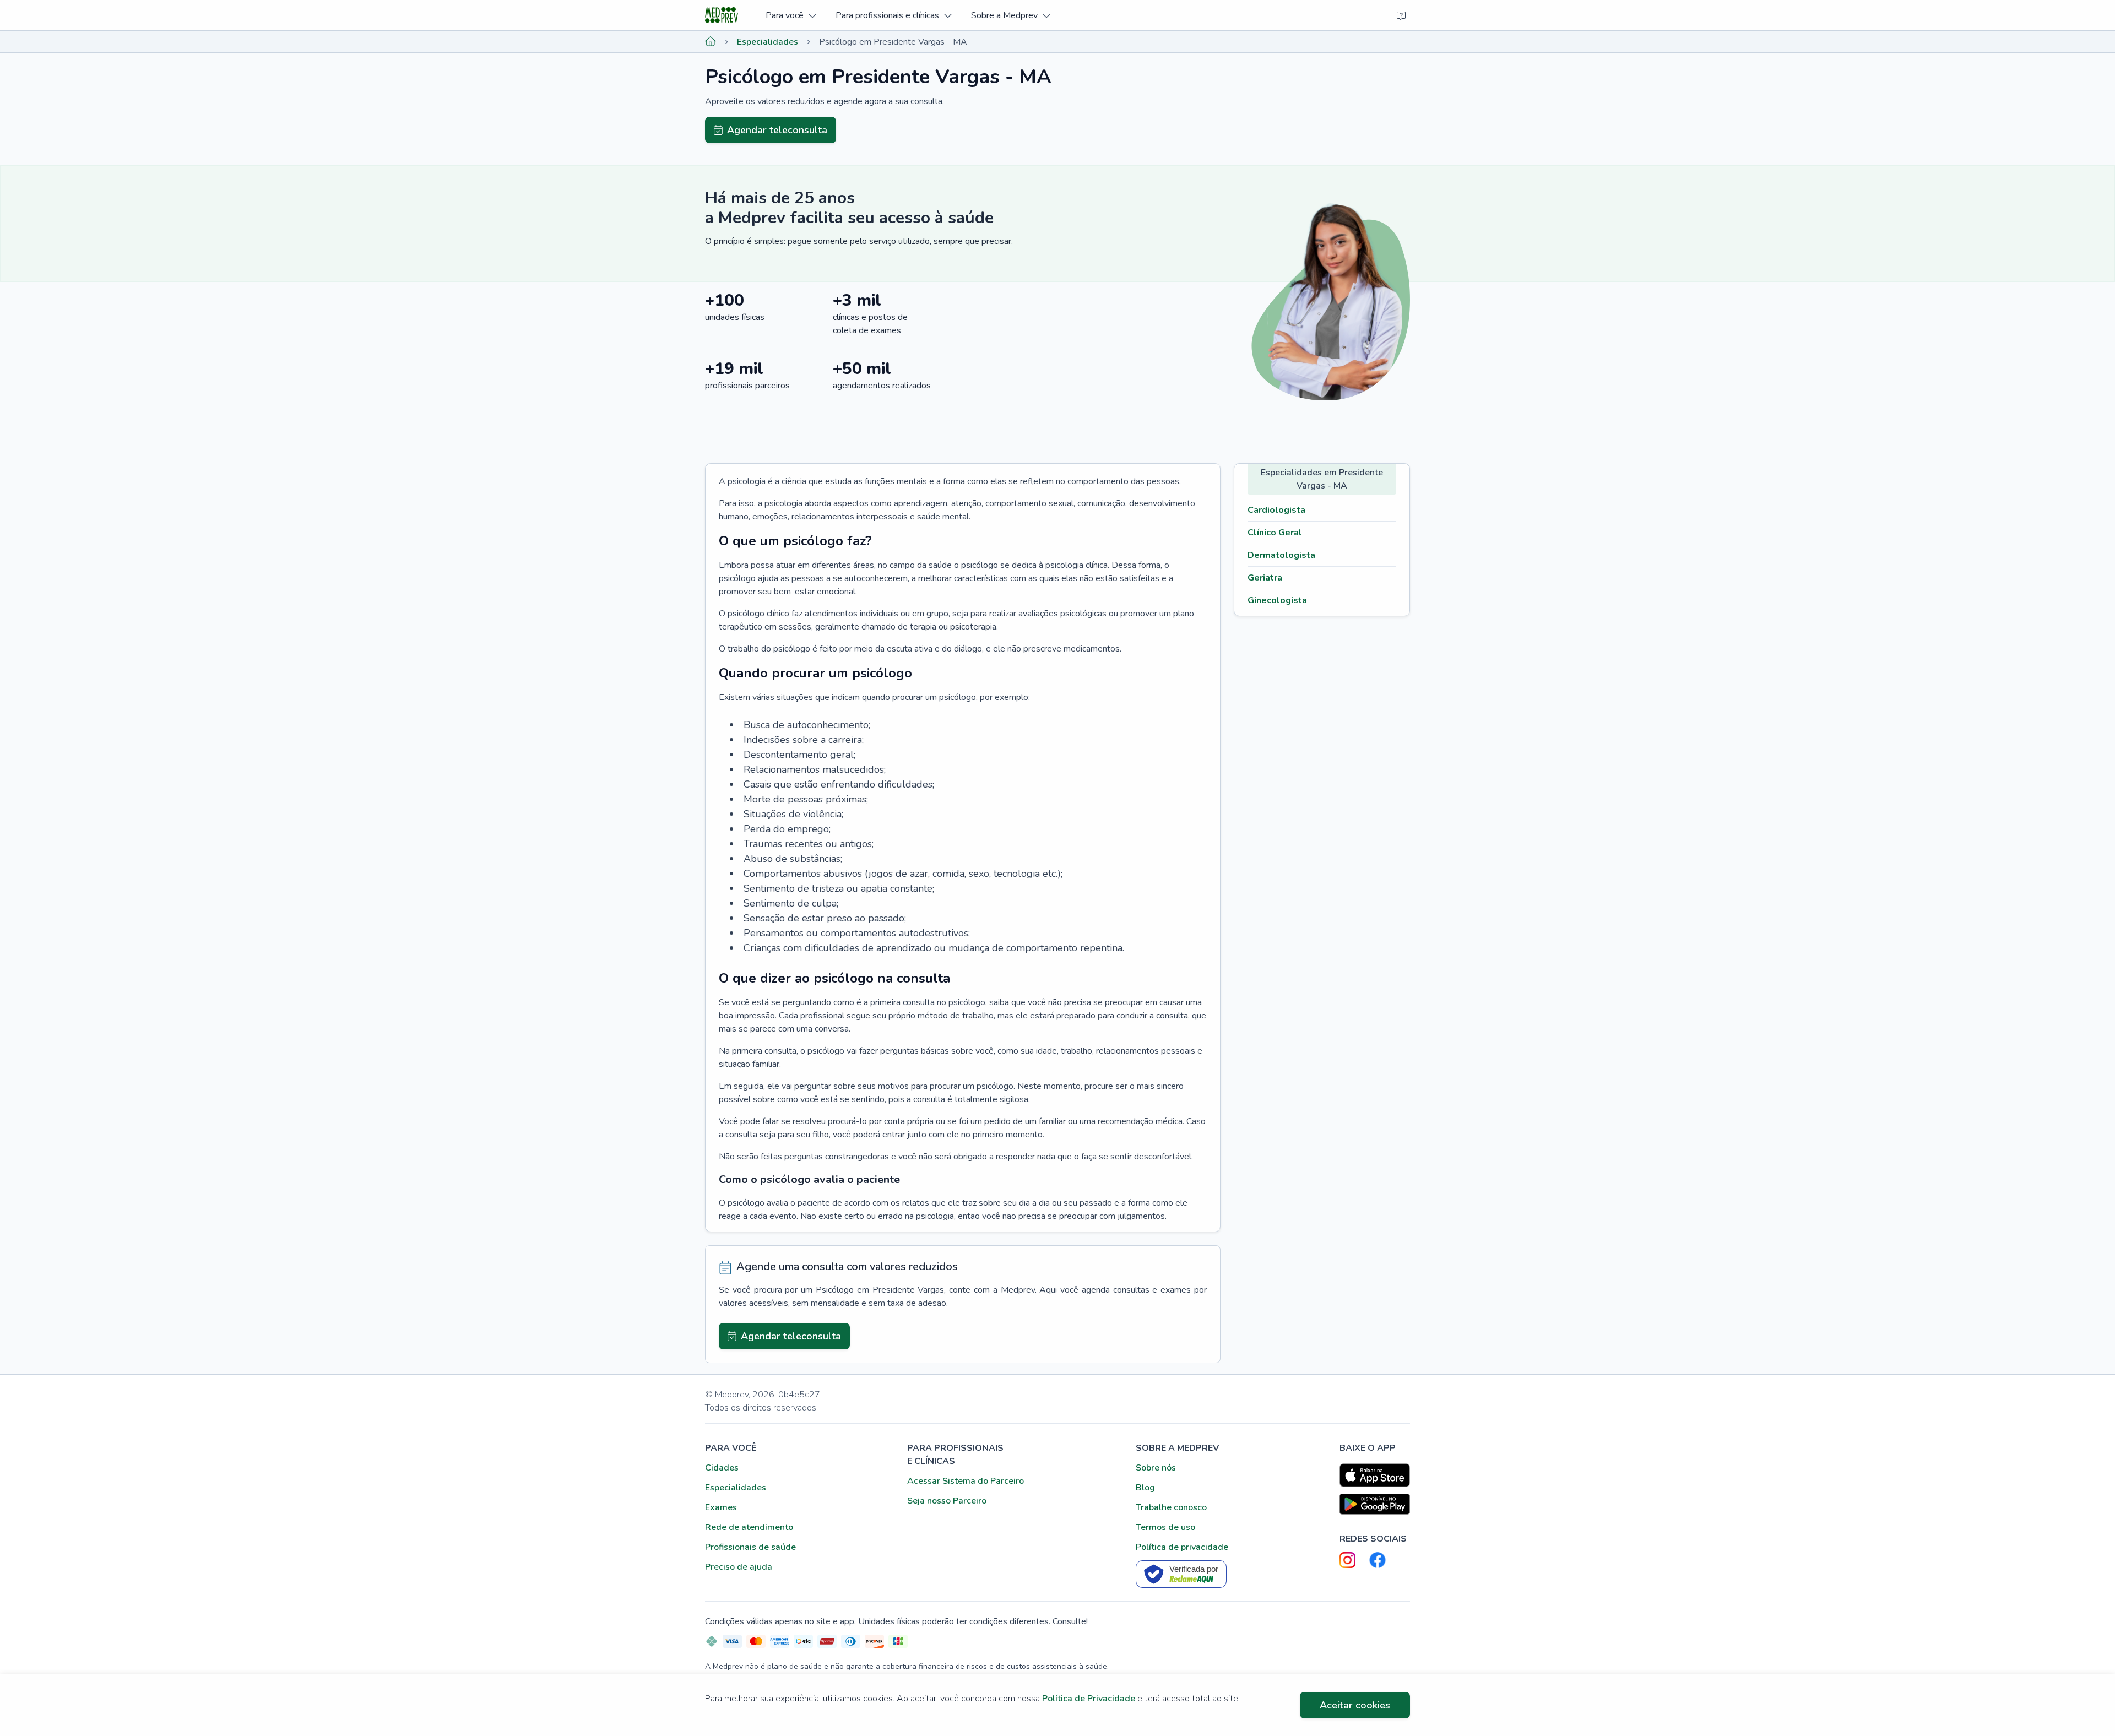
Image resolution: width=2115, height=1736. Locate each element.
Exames (721, 1507)
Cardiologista (1276, 510)
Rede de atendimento (749, 1527)
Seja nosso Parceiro (947, 1501)
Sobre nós (1156, 1468)
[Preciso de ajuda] (1401, 15)
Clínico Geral (1275, 533)
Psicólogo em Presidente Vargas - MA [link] (893, 42)
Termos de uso (1165, 1527)
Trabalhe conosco (1171, 1507)
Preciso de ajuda (739, 1567)
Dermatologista (1281, 555)
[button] (791, 15)
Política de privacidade (1182, 1547)
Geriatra (1265, 578)
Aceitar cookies (1355, 1705)
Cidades (722, 1468)
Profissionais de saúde (750, 1547)
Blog (1145, 1488)
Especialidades (768, 42)
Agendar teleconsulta (777, 130)
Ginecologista (1277, 600)
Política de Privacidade (1089, 1699)
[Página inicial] (711, 42)
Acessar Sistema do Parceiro (966, 1481)
